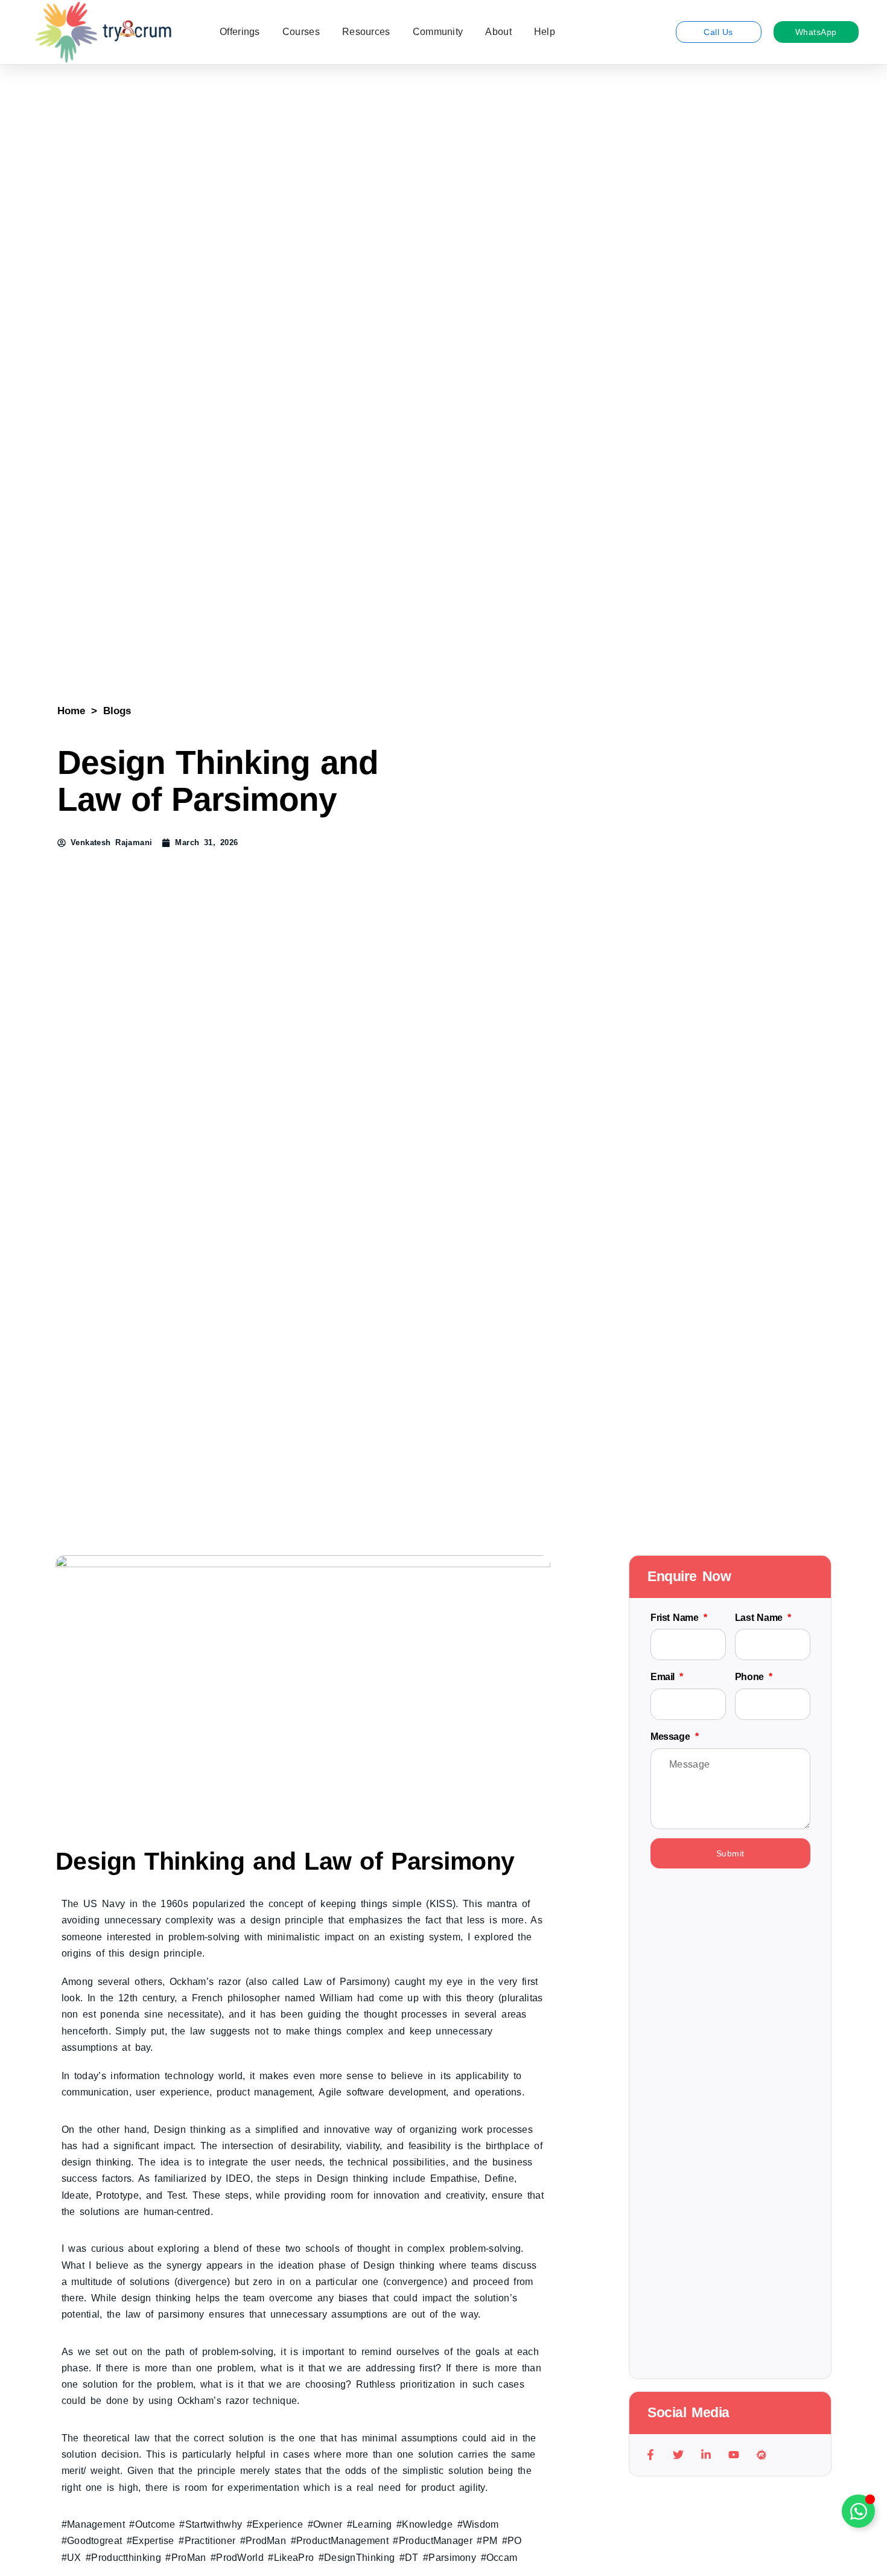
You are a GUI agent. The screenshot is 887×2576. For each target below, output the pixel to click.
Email (664, 1677)
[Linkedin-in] (706, 2455)
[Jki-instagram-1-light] (790, 2455)
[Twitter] (678, 2455)
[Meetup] (762, 2455)
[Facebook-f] (650, 2455)
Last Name (760, 1618)
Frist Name (676, 1618)
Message (672, 1737)
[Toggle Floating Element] (858, 2511)
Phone (751, 1677)
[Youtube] (734, 2455)
